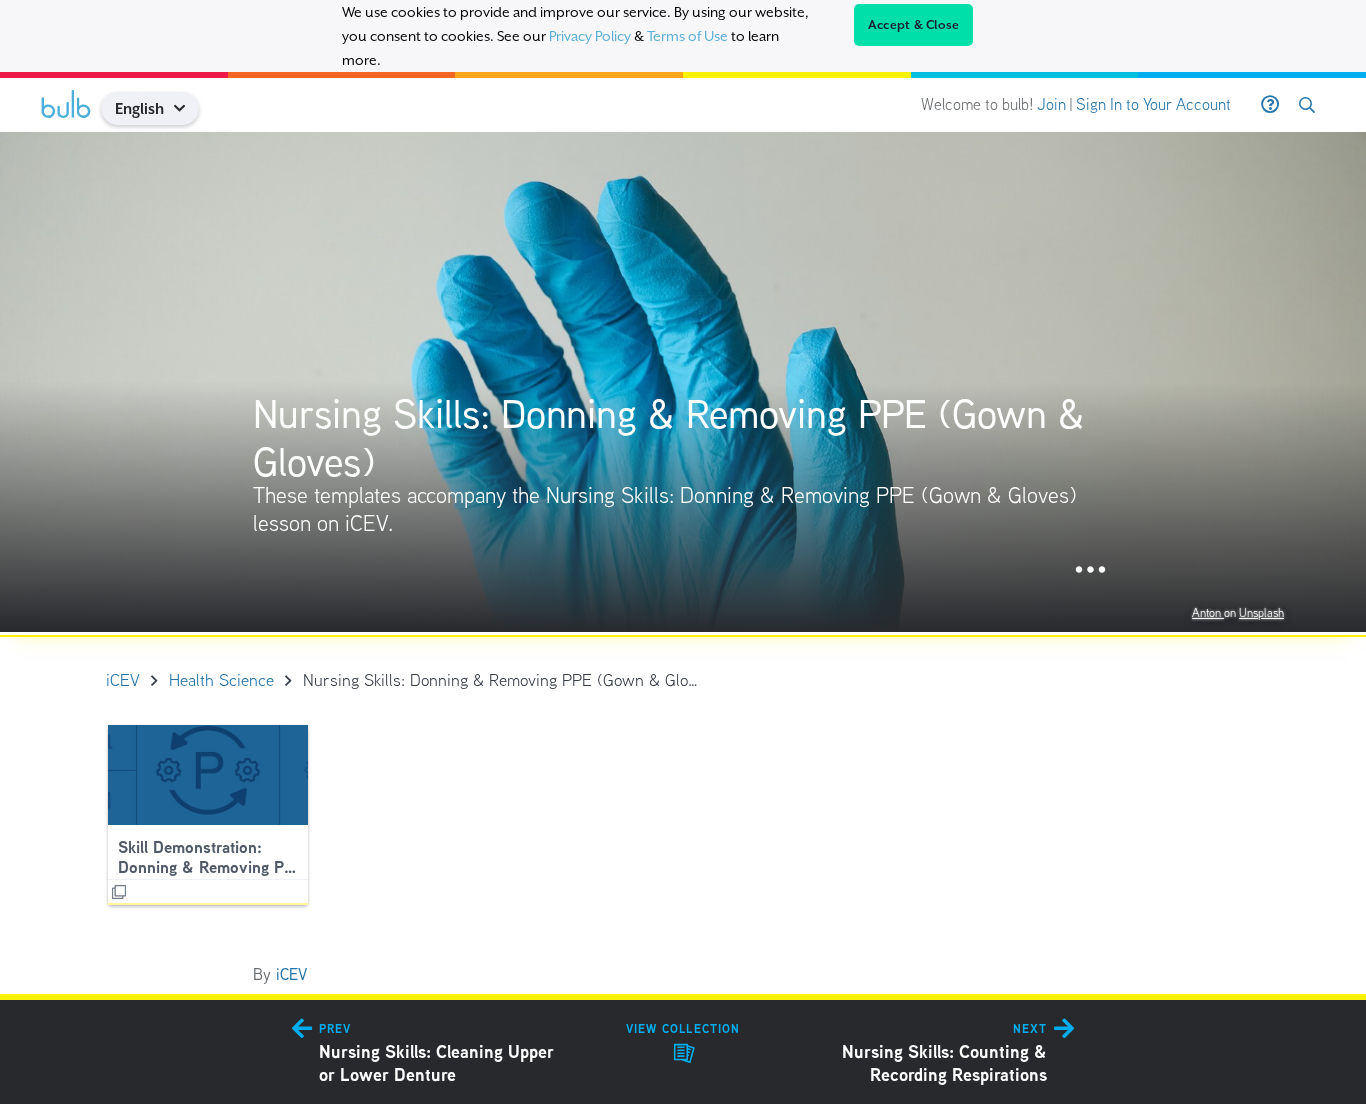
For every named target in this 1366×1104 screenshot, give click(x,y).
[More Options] (1090, 570)
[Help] (1270, 105)
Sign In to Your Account (1153, 104)
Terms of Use (687, 36)
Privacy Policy (590, 36)
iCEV (291, 974)
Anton (1208, 612)
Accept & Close (914, 25)
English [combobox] (139, 108)
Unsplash (1261, 612)
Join (1051, 104)
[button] (187, 108)
